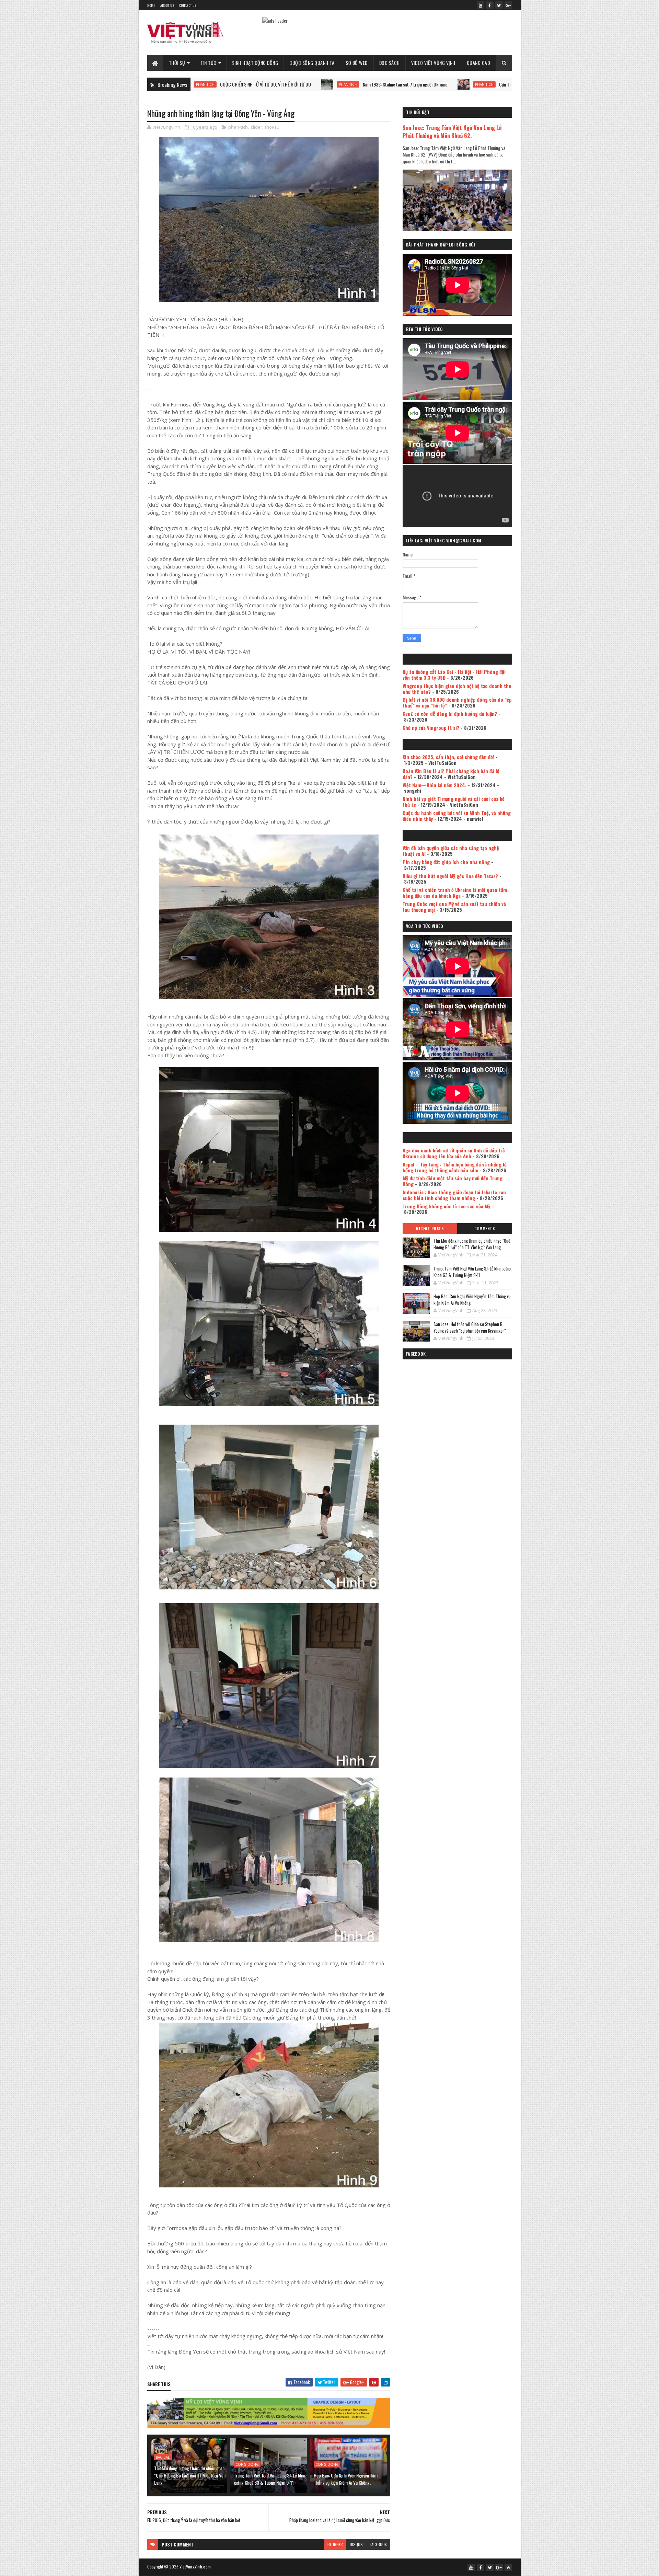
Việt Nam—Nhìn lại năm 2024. (435, 785)
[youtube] (481, 5)
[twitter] (499, 5)
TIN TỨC (209, 63)
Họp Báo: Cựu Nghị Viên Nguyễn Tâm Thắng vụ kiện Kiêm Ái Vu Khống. (346, 2479)
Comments (484, 1229)
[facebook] (490, 5)
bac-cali (163, 2457)
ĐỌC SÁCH (390, 63)
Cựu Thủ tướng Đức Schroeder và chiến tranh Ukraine (412, 84)
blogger (335, 2544)
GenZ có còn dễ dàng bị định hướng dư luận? (450, 714)
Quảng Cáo (479, 63)
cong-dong (247, 2464)
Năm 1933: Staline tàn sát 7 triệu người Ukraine (271, 84)
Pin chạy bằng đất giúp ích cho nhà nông (446, 862)
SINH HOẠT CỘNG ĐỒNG (255, 63)
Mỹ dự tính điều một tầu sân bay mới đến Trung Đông (453, 1181)
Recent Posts (430, 1229)
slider (256, 127)
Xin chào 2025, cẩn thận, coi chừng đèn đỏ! (448, 757)
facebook (378, 2544)
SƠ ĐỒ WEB (357, 63)
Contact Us (188, 5)
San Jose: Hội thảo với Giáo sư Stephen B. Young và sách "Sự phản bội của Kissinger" (470, 1327)
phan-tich (214, 84)
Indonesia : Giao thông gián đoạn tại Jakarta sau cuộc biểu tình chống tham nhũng (454, 1195)
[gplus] (508, 5)
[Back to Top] (508, 2567)
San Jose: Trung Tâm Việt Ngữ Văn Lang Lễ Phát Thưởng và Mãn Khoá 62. (452, 131)
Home (151, 5)
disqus (356, 2544)
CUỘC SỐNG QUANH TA (312, 63)
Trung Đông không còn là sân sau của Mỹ (446, 1206)
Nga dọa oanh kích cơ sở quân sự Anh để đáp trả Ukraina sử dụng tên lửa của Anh (454, 1153)
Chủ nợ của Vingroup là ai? (431, 728)
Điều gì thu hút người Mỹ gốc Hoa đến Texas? (450, 876)
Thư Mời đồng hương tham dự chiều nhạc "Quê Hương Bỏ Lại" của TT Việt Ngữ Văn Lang (190, 2475)
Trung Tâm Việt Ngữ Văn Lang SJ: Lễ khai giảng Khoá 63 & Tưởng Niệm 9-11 (269, 2479)
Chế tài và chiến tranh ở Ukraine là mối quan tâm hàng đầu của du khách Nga (455, 893)
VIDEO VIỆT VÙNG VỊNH (433, 63)
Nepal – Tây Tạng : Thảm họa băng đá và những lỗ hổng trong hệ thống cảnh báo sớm (455, 1167)
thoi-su (272, 127)
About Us (167, 5)
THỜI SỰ (177, 63)
